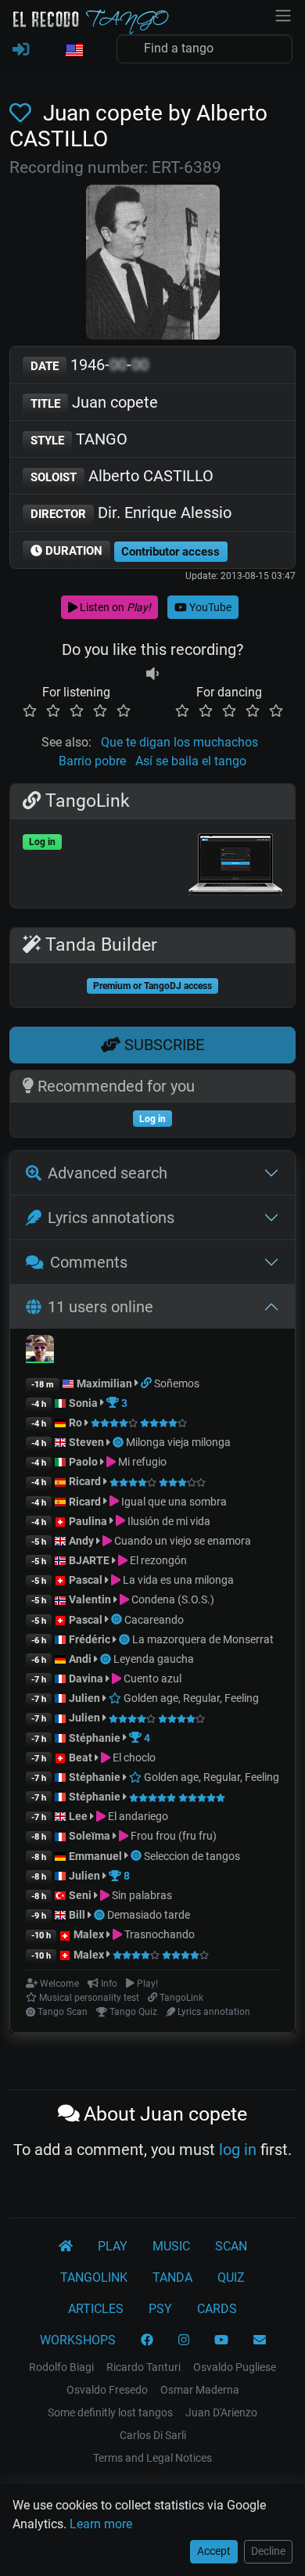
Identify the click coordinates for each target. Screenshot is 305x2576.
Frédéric (90, 1639)
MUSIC (171, 2246)
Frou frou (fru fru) (172, 1836)
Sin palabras (141, 1895)
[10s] (152, 673)
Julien (86, 1698)
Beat (81, 1758)
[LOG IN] (21, 50)
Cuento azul (151, 1678)
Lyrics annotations (111, 1218)
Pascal (86, 1580)
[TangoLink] (147, 1383)
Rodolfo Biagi (61, 2367)
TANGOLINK (94, 2277)
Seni (80, 1895)
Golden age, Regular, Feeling (190, 1698)
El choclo (133, 1758)
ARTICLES (96, 2309)
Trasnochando (158, 1934)
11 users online (100, 1307)
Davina (86, 1678)
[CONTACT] (260, 2340)
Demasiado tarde (149, 1915)
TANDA (172, 2277)
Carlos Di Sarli (153, 2435)
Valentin (90, 1599)
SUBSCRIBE (162, 1045)
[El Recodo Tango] (66, 2247)
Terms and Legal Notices (152, 2458)
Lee (78, 1816)
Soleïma (90, 1836)
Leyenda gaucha (154, 1659)
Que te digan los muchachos (179, 742)
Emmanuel (95, 1856)
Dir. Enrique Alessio (131, 513)
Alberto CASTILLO (122, 476)
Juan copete (94, 402)
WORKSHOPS (78, 2340)
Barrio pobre (92, 761)
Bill (77, 1915)
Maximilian (104, 1383)
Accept (214, 2551)
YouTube (209, 607)
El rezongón (157, 1560)
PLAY (113, 2246)
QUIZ (231, 2277)
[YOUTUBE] (221, 2340)
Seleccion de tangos (192, 1856)
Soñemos (177, 1383)
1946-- (90, 365)
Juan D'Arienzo (221, 2412)
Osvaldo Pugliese (235, 2367)
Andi (80, 1659)
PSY (160, 2309)
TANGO (79, 439)
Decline (268, 2551)
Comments (89, 1262)
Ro (75, 1423)
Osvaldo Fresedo (107, 2390)
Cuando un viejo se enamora (181, 1541)
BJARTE (89, 1560)
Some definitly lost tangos (110, 2412)
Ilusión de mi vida (168, 1521)
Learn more (101, 2524)
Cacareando (154, 1620)
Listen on (114, 607)
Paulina (88, 1521)
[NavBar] (283, 14)
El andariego (137, 1816)
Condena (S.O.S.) (172, 1599)
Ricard (85, 1481)
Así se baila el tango (191, 761)
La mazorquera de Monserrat (203, 1639)
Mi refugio (141, 1462)
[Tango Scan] (119, 1442)
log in (238, 2150)
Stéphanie (96, 1738)
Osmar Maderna (200, 2390)
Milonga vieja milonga (178, 1442)
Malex (89, 1934)
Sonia (83, 1403)
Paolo (83, 1462)
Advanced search (108, 1173)
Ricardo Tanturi (144, 2367)
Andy (81, 1541)
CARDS (217, 2309)
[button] (74, 51)
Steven (86, 1442)
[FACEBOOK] (147, 2340)
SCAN (231, 2246)
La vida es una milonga (177, 1580)
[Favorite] (23, 113)
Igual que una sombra (173, 1502)
